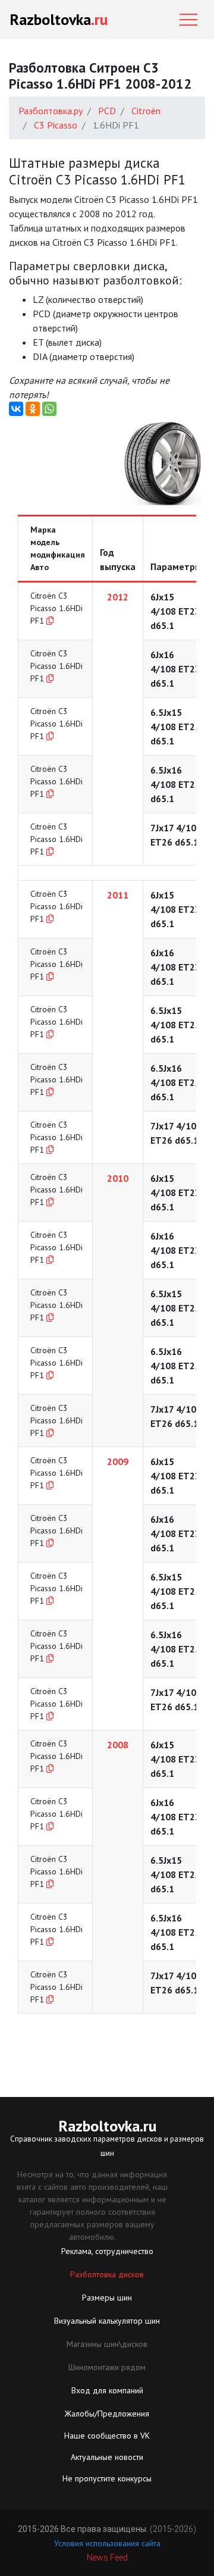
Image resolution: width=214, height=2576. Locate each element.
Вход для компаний (107, 2390)
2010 (118, 1178)
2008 (118, 1745)
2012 (118, 597)
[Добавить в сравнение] (50, 621)
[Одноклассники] (33, 409)
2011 (118, 895)
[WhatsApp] (49, 409)
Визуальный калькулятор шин (107, 2321)
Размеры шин (107, 2298)
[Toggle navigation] (188, 20)
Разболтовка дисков (107, 2274)
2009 (118, 1461)
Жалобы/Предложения (107, 2414)
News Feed (107, 2558)
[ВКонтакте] (16, 409)
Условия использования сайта (107, 2543)
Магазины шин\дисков (107, 2344)
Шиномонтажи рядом (107, 2367)
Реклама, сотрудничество (107, 2251)
